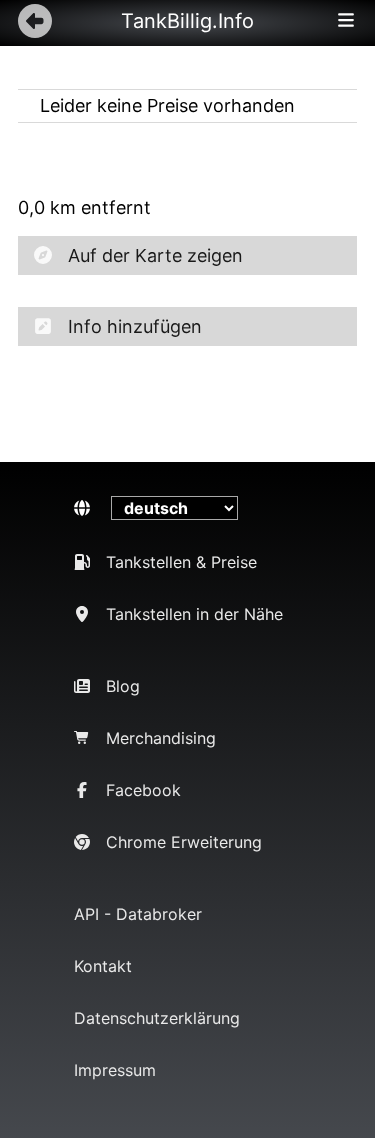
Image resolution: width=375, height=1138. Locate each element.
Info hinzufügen (135, 326)
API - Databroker (138, 914)
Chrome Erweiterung (184, 842)
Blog (123, 686)
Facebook (143, 790)
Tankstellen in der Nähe (194, 614)
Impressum (115, 1070)
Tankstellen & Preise (181, 562)
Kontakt (103, 966)
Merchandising (161, 738)
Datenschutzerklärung (157, 1018)
